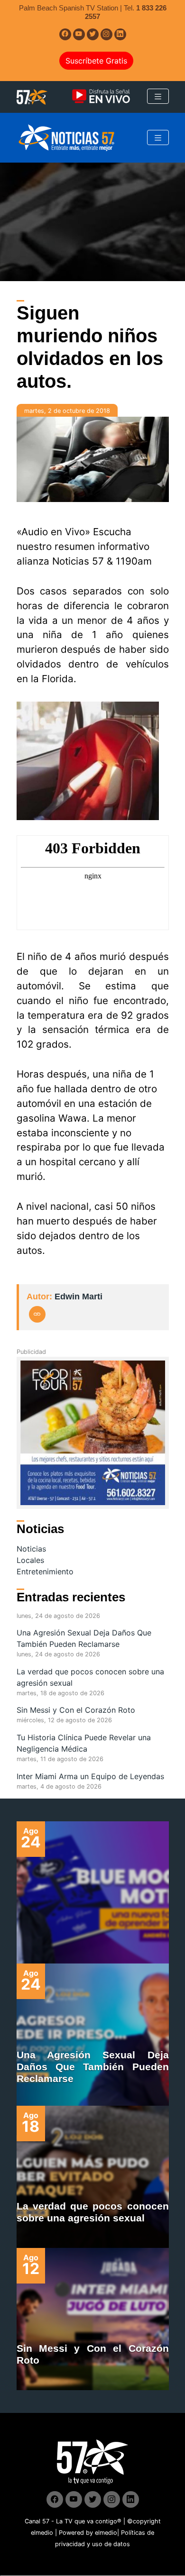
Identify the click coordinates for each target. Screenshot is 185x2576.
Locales (30, 1560)
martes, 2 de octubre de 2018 (67, 411)
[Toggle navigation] (158, 96)
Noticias (31, 1549)
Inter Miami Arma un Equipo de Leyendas (90, 1776)
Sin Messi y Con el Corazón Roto (76, 1710)
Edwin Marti (79, 1297)
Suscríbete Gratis (96, 61)
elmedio (42, 2533)
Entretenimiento (45, 1571)
